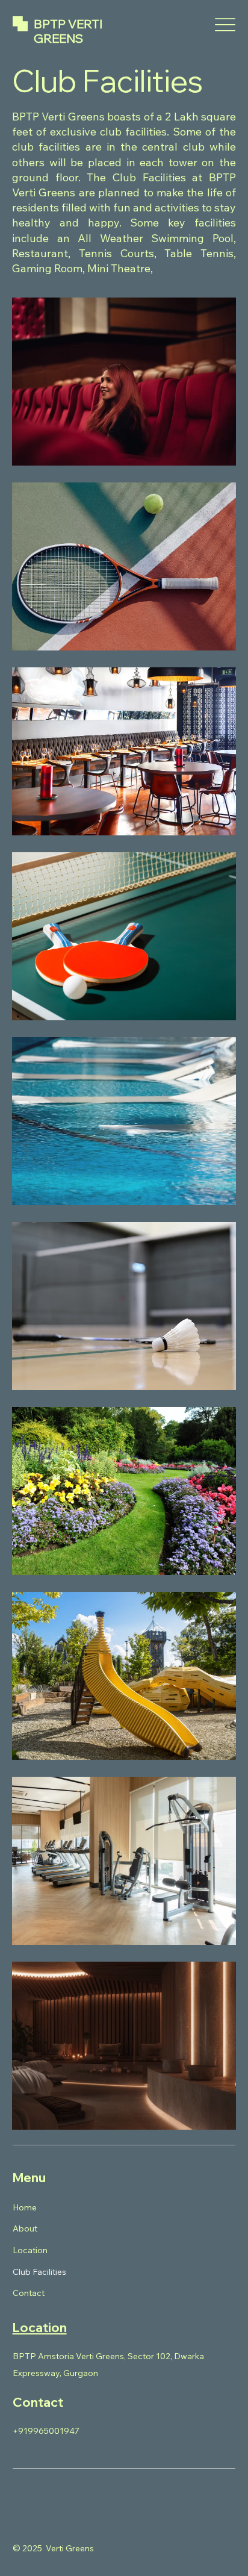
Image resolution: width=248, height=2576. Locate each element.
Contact (29, 2293)
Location (30, 2250)
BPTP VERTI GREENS (68, 31)
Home (25, 2207)
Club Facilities (39, 2272)
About (25, 2228)
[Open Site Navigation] (225, 25)
